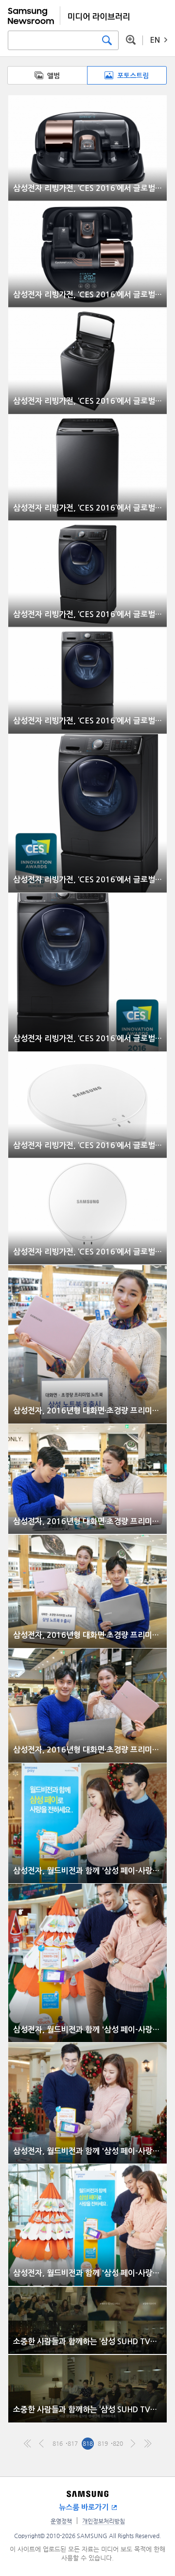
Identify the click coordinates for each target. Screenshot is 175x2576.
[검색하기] (107, 40)
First (27, 2444)
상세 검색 (131, 40)
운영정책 (61, 2521)
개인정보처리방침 (104, 2521)
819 (103, 2443)
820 (118, 2443)
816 (58, 2443)
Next (133, 2444)
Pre (43, 2444)
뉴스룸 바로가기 (84, 2507)
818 (88, 2443)
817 (73, 2443)
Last (148, 2444)
